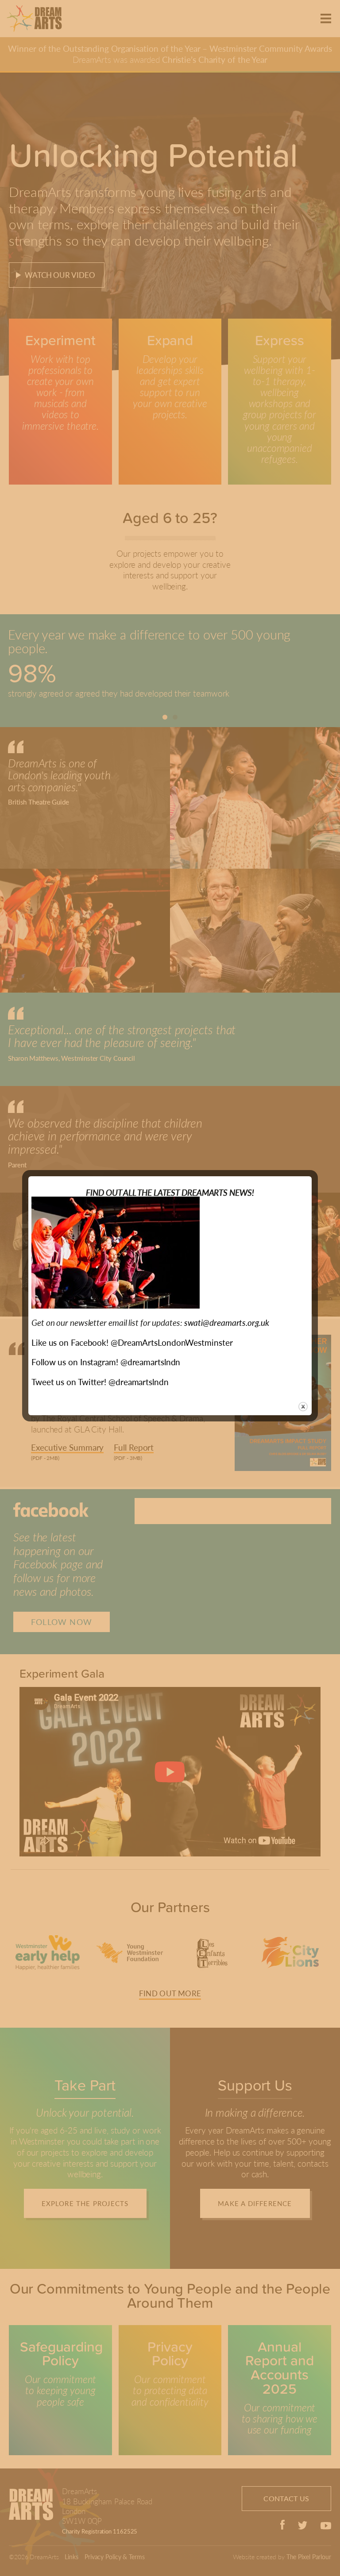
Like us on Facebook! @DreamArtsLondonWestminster (132, 1342)
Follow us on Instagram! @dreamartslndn (106, 1362)
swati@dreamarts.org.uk (227, 1323)
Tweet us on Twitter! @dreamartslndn (100, 1382)
